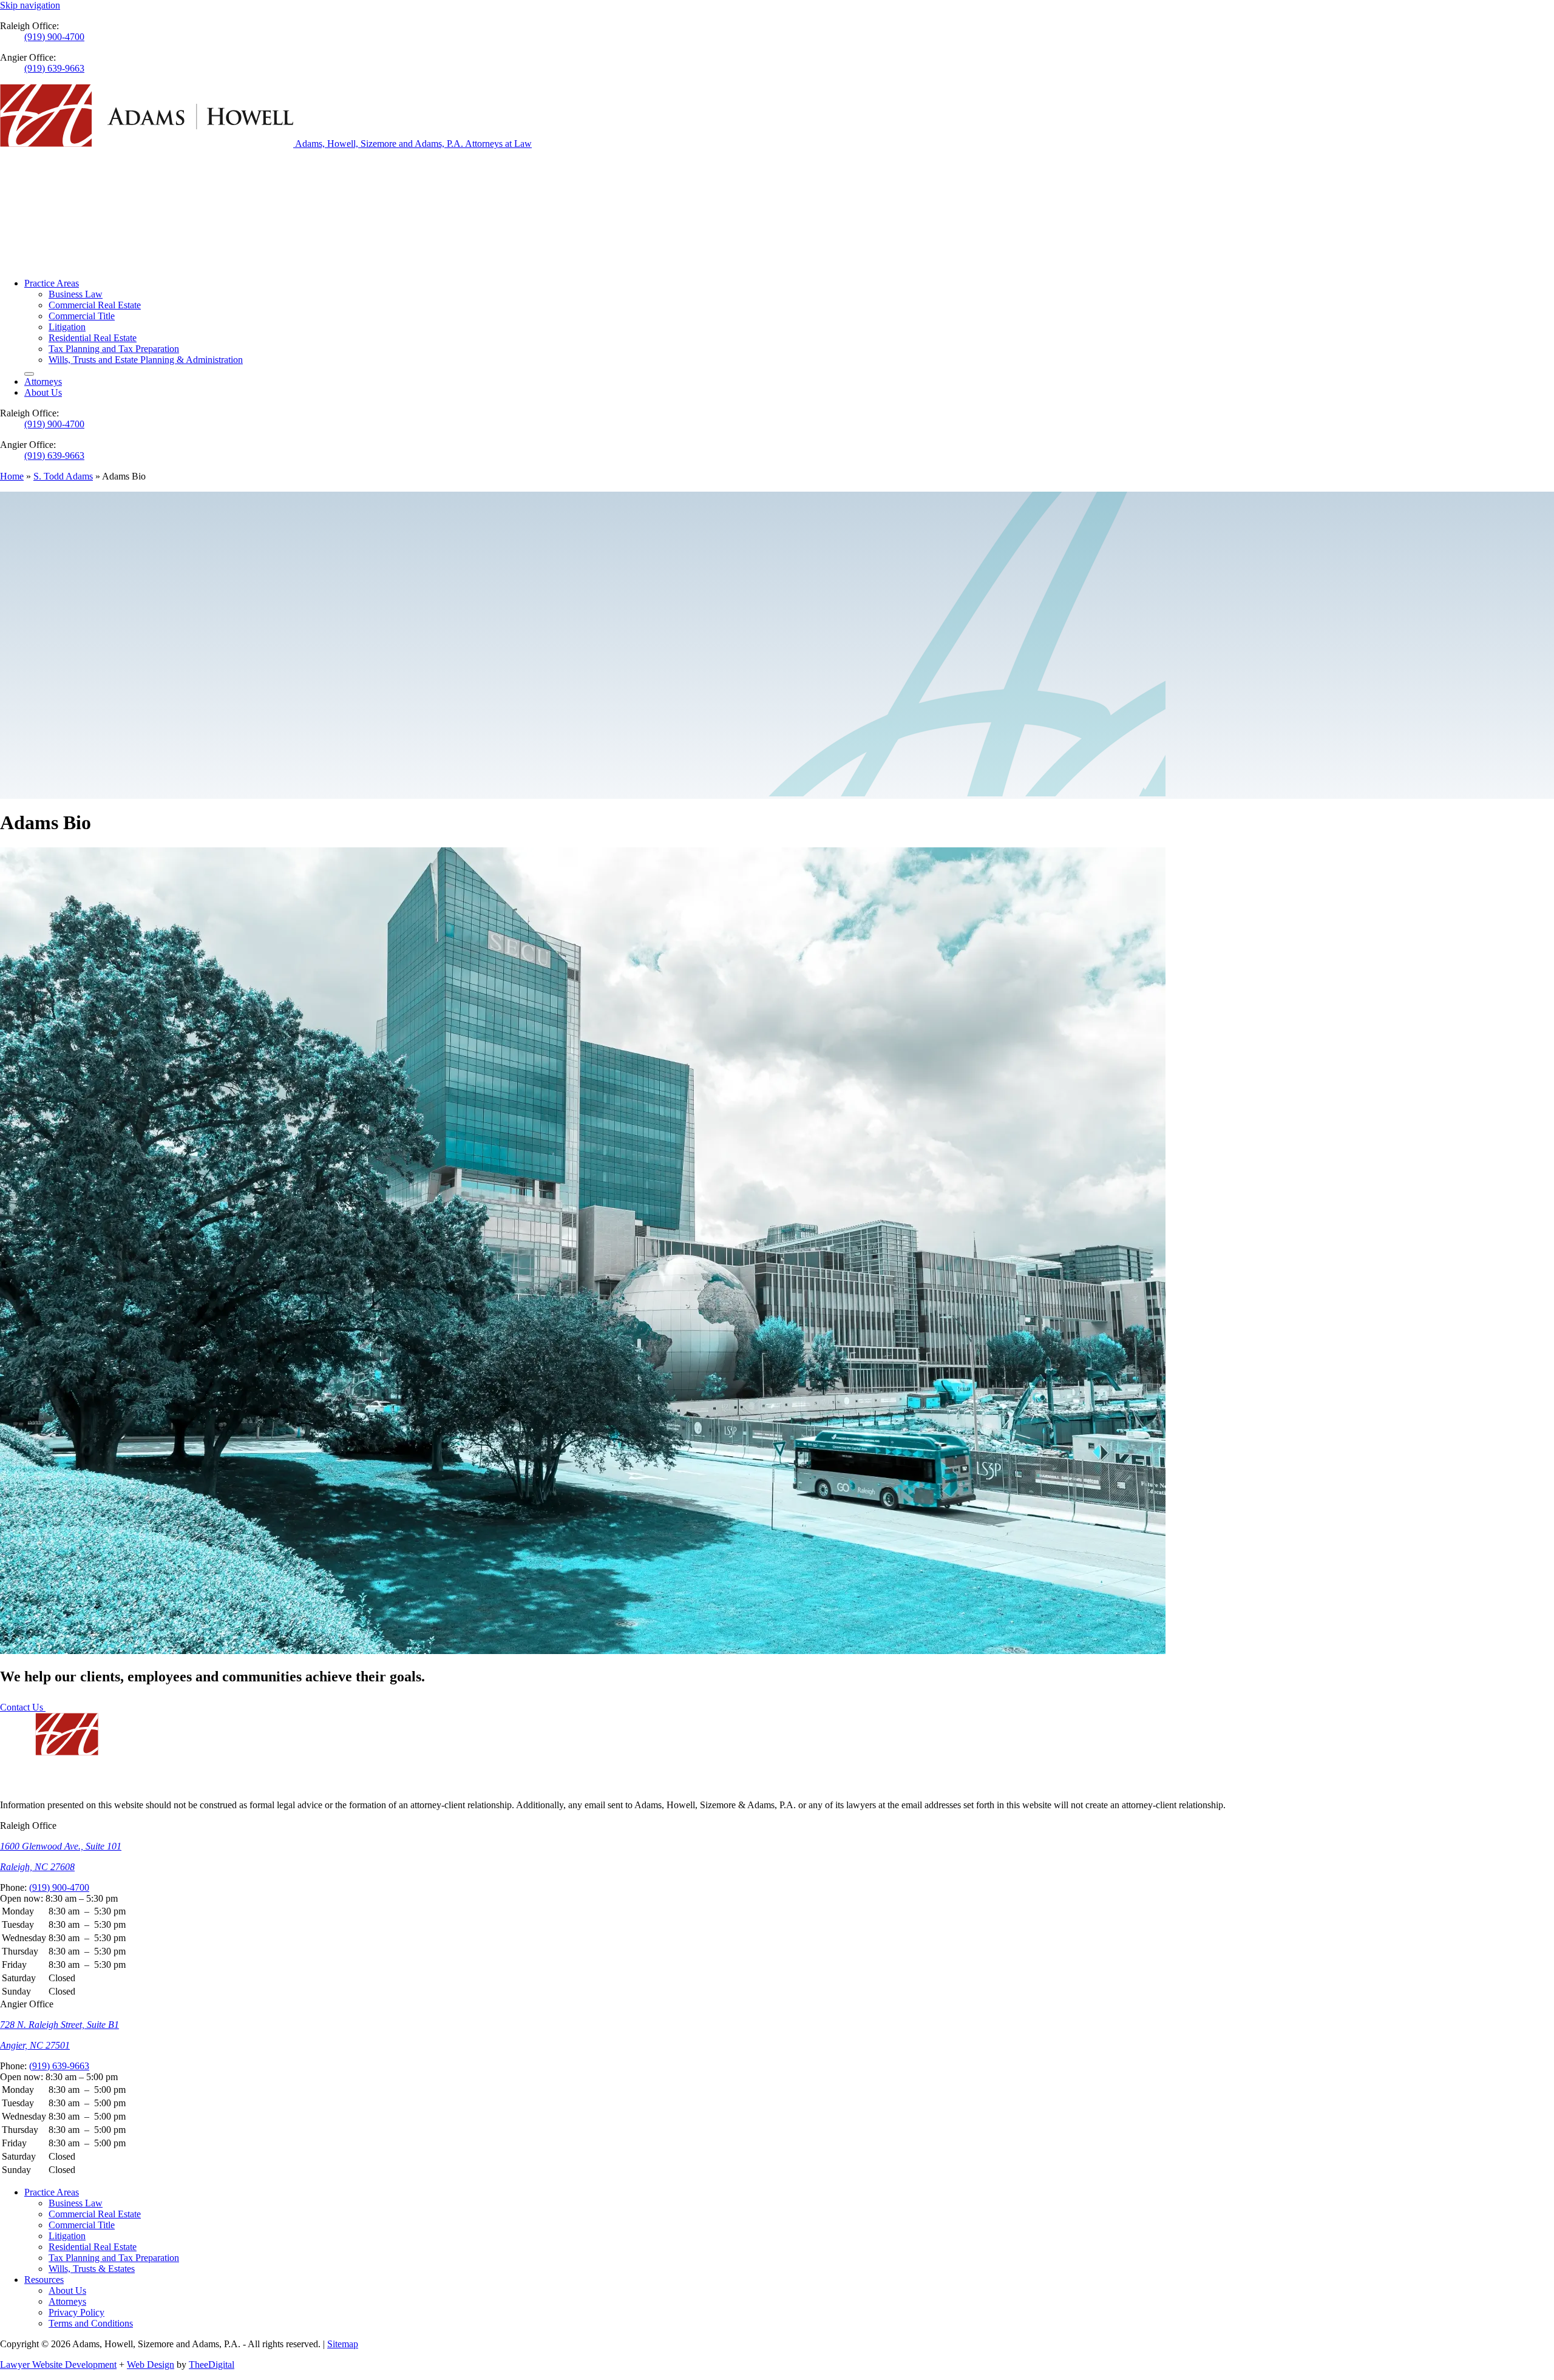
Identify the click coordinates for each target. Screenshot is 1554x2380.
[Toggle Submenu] (29, 374)
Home (12, 476)
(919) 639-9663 (54, 68)
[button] (777, 1899)
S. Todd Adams (63, 476)
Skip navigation (30, 5)
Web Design (151, 2365)
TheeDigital (212, 2365)
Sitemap (343, 2344)
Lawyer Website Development (58, 2365)
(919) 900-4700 (54, 37)
